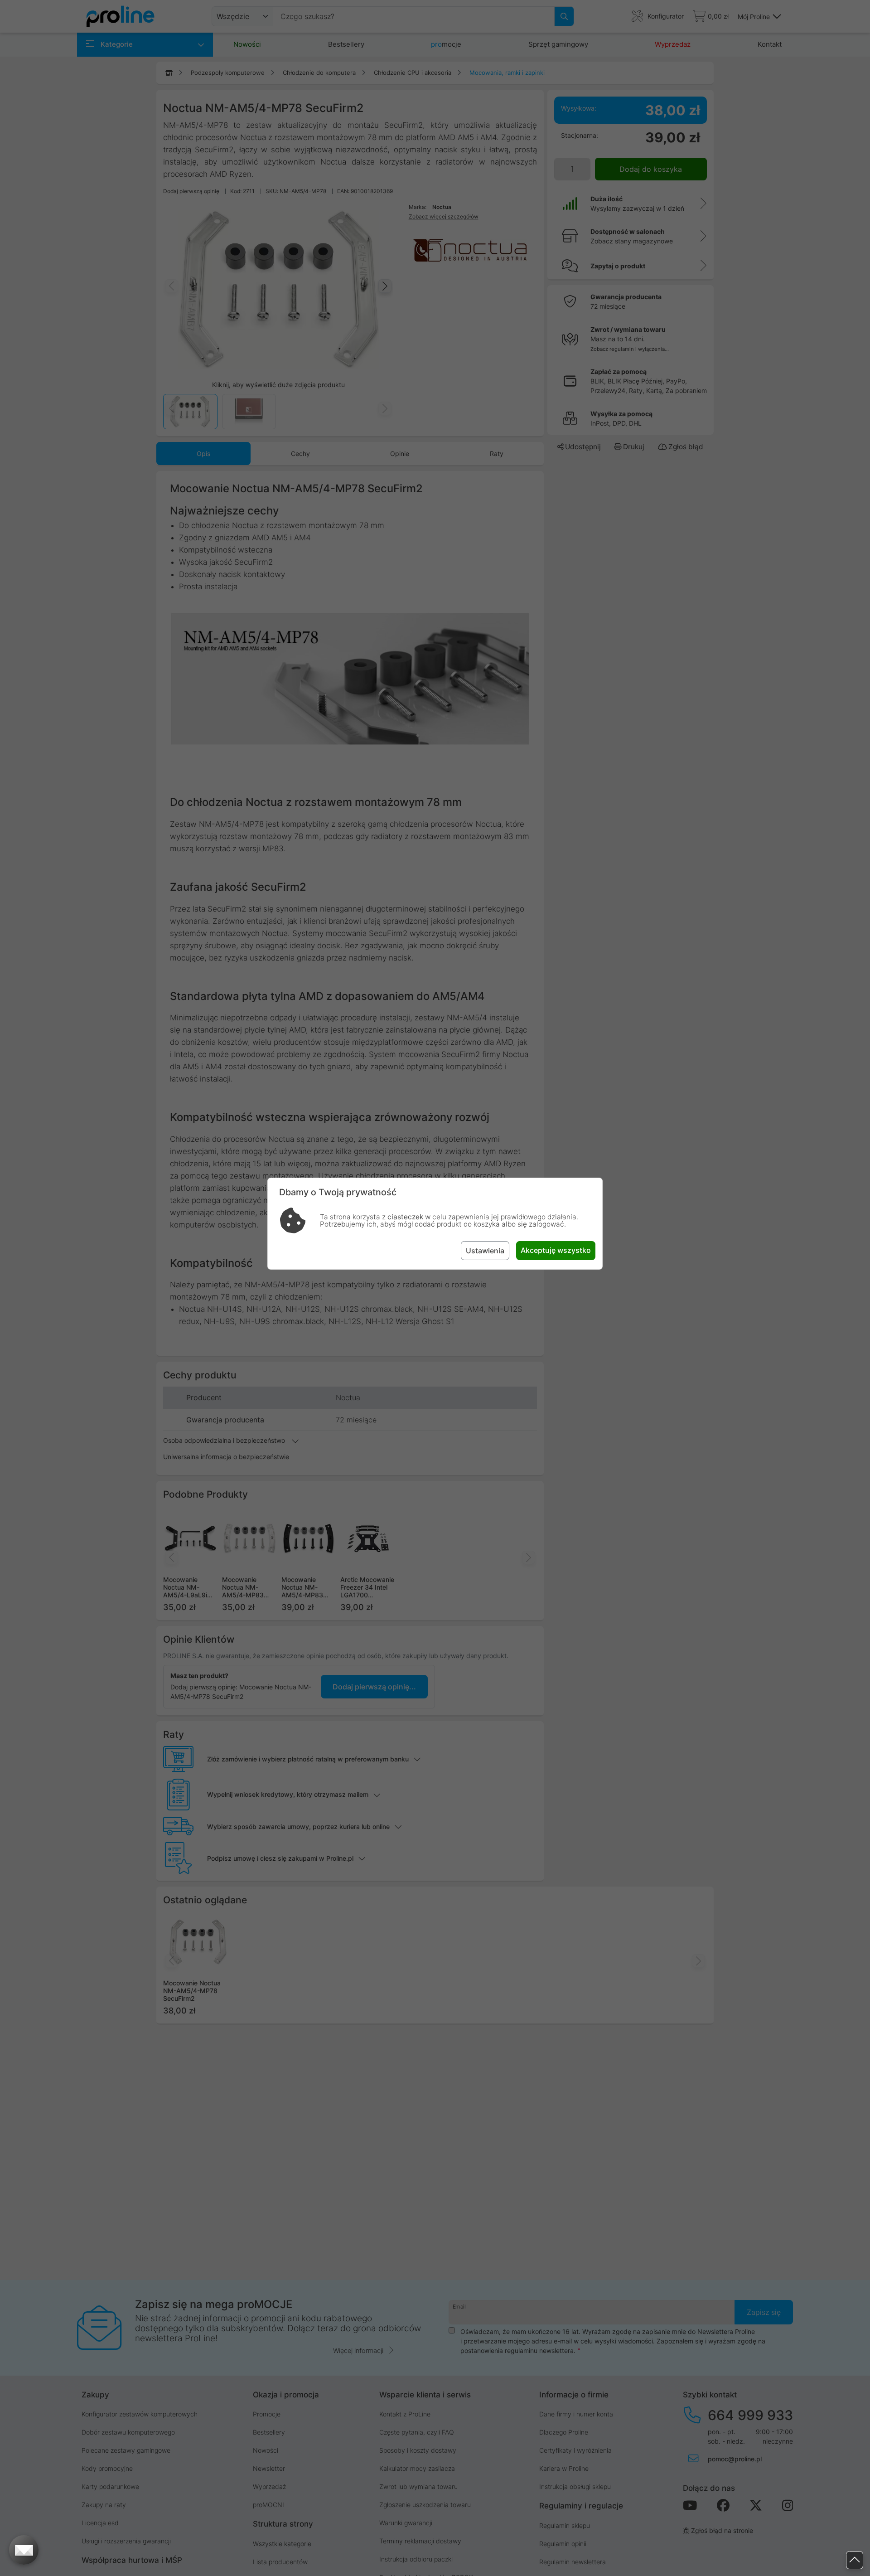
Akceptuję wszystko (556, 1250)
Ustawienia (485, 1251)
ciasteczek (405, 1217)
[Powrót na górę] (855, 2560)
